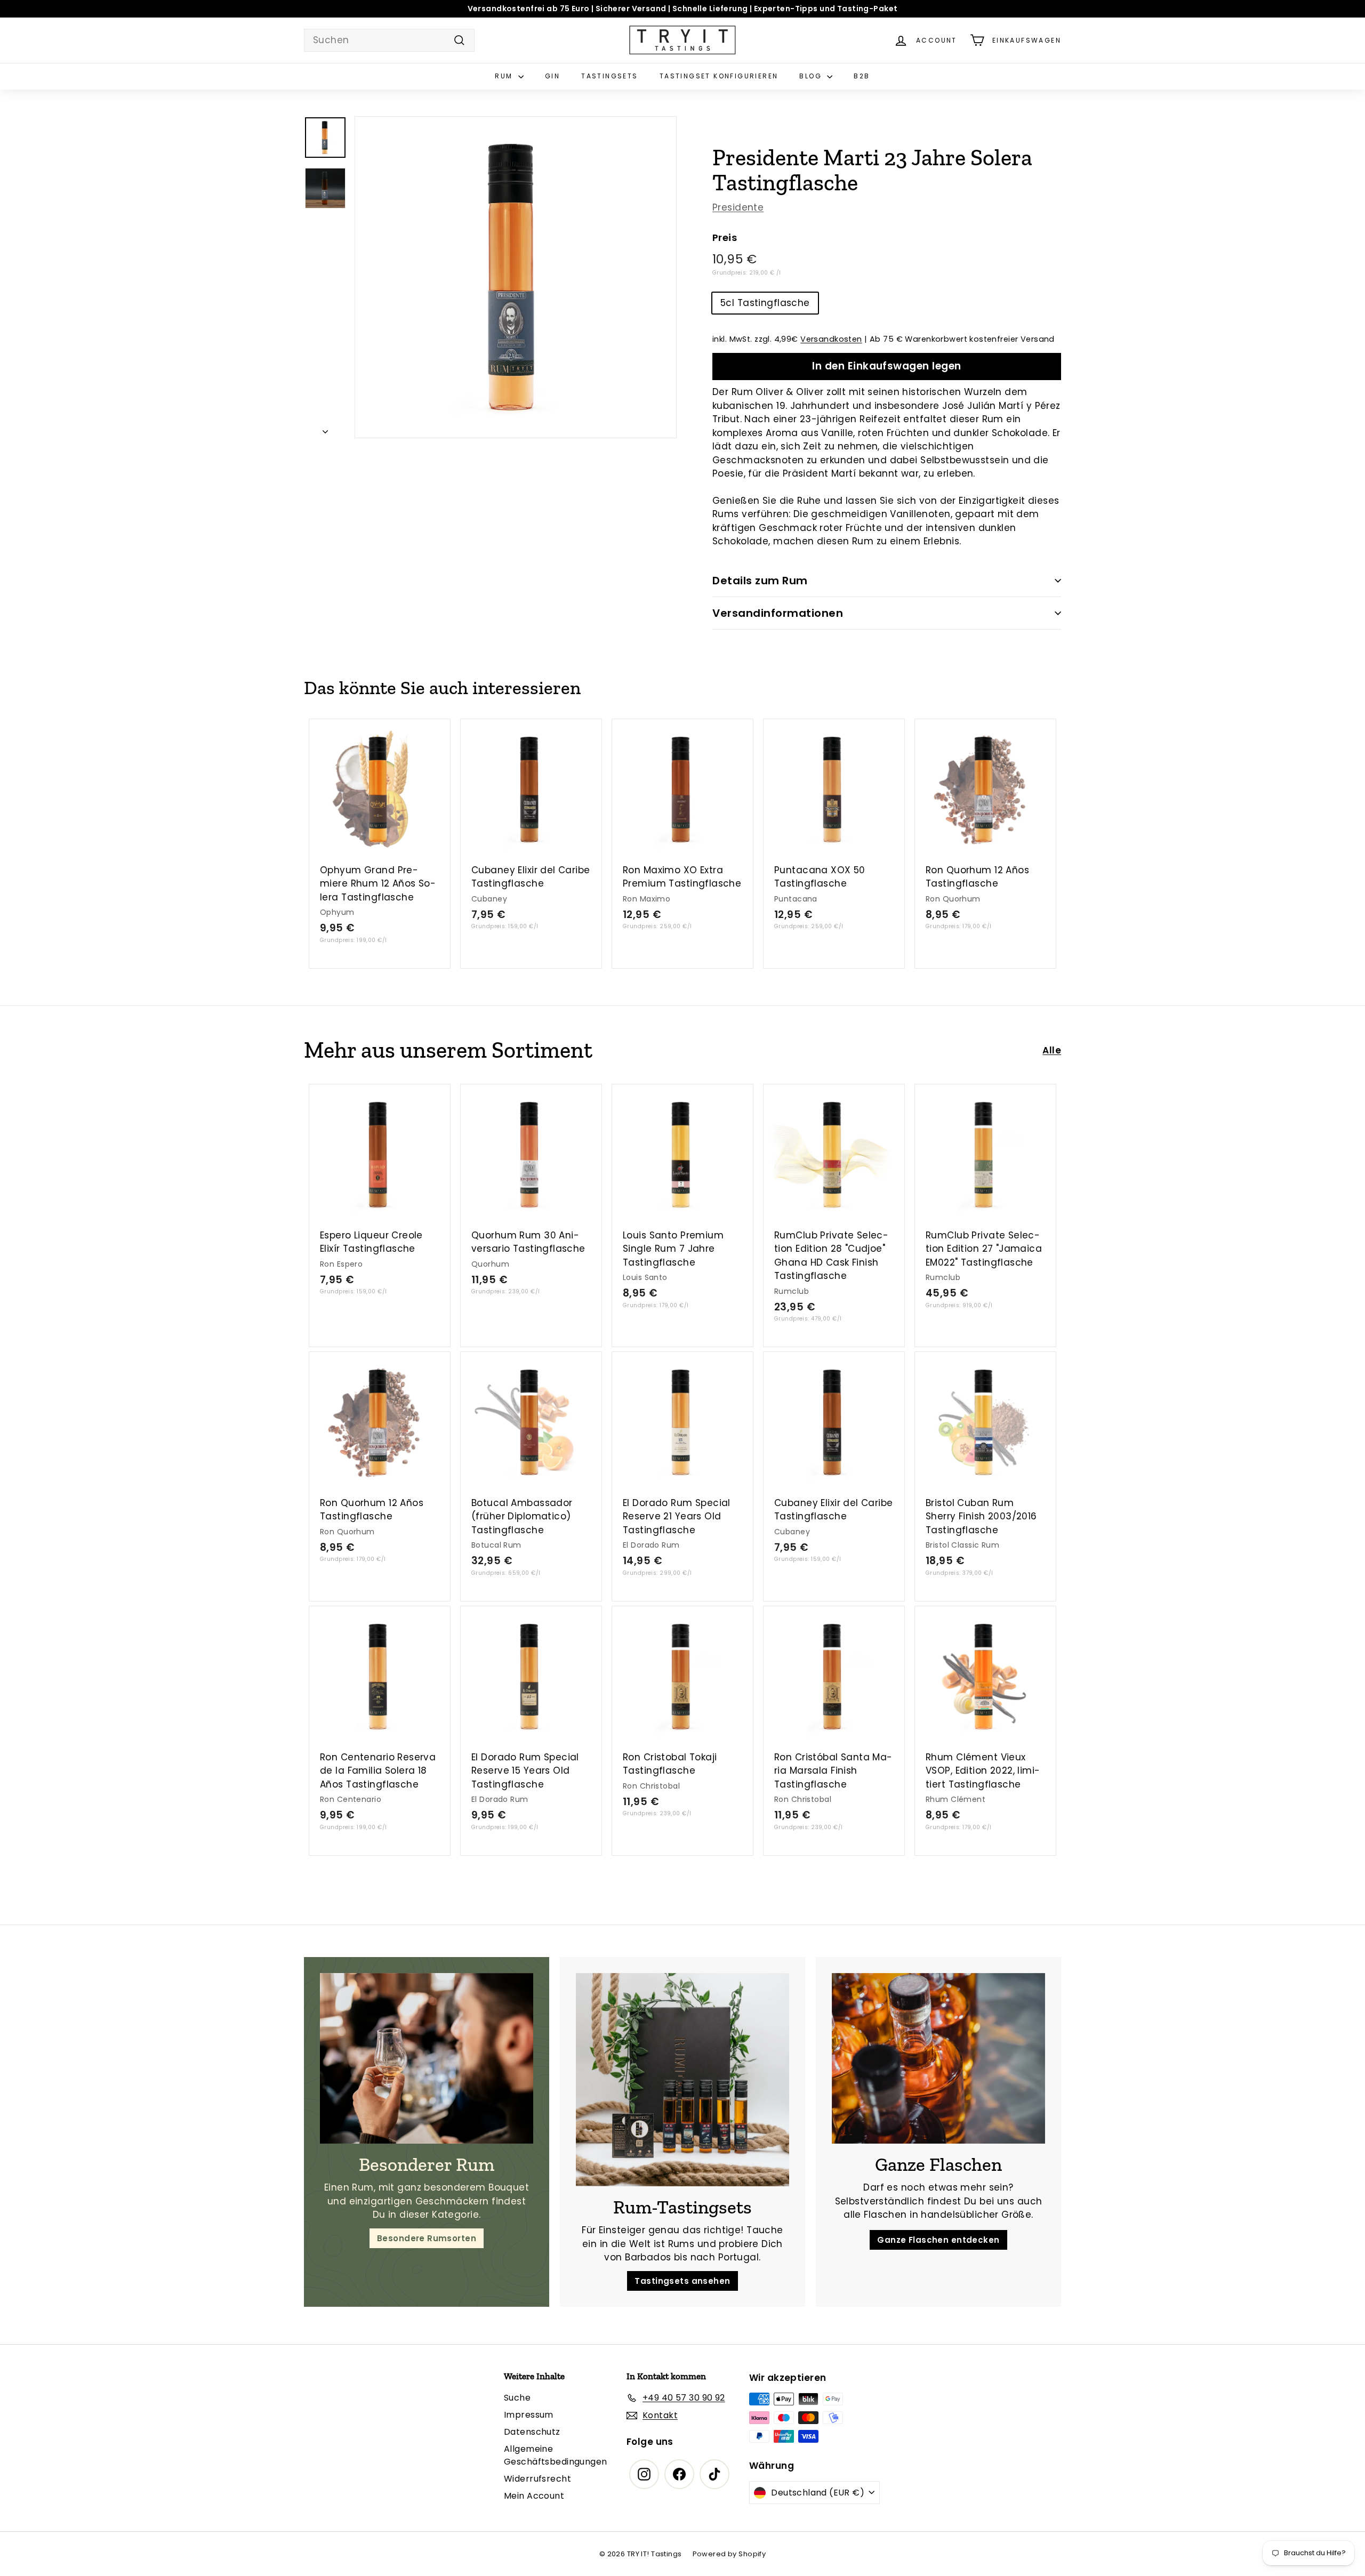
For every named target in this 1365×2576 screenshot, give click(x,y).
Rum (505, 76)
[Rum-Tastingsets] (682, 2080)
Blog (812, 76)
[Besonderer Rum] (427, 2058)
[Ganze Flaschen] (938, 2058)
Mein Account (534, 2496)
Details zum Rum (760, 581)
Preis (725, 238)
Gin (552, 76)
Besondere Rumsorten (427, 2238)
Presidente (738, 207)
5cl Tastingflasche (765, 303)
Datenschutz (532, 2432)
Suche (517, 2398)
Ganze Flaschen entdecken (938, 2240)
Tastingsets (609, 76)
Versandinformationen (778, 613)
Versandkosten (831, 339)
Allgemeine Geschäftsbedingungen (556, 2455)
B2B (862, 76)
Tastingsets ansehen (682, 2281)
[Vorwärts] (325, 429)
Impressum (529, 2415)
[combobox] (389, 41)
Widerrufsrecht (537, 2479)
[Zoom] (516, 277)
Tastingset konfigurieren (719, 76)
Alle (1052, 1050)
